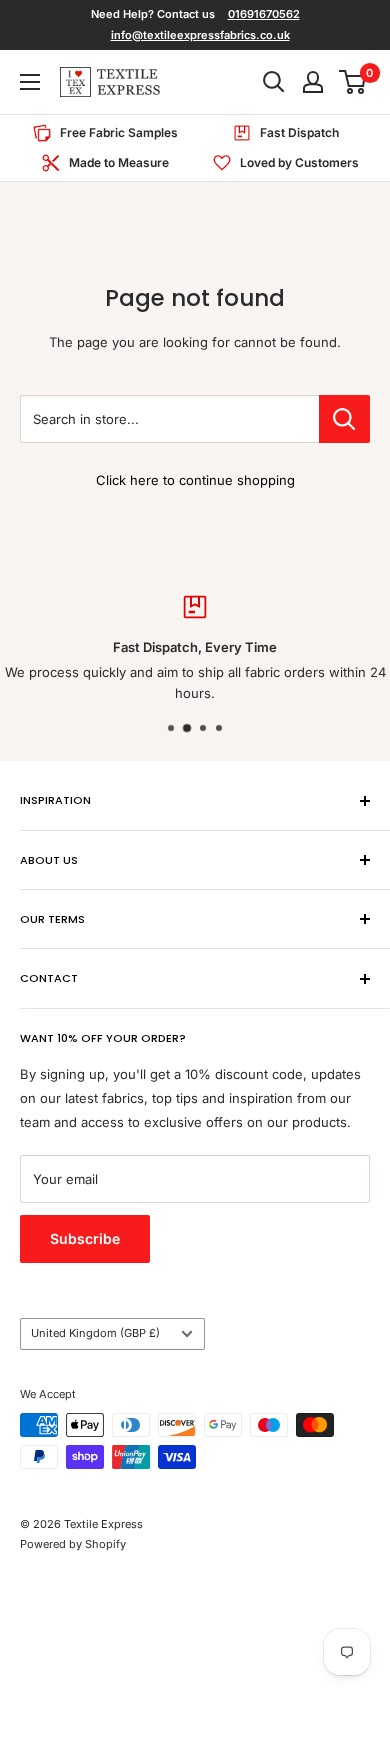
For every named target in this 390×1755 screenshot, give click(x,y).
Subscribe (85, 1238)
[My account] (313, 82)
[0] (353, 82)
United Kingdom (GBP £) (95, 1333)
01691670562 (264, 14)
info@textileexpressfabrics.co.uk (200, 35)
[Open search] (274, 82)
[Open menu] (30, 82)
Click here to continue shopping (195, 480)
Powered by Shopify (73, 1544)
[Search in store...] (344, 419)
